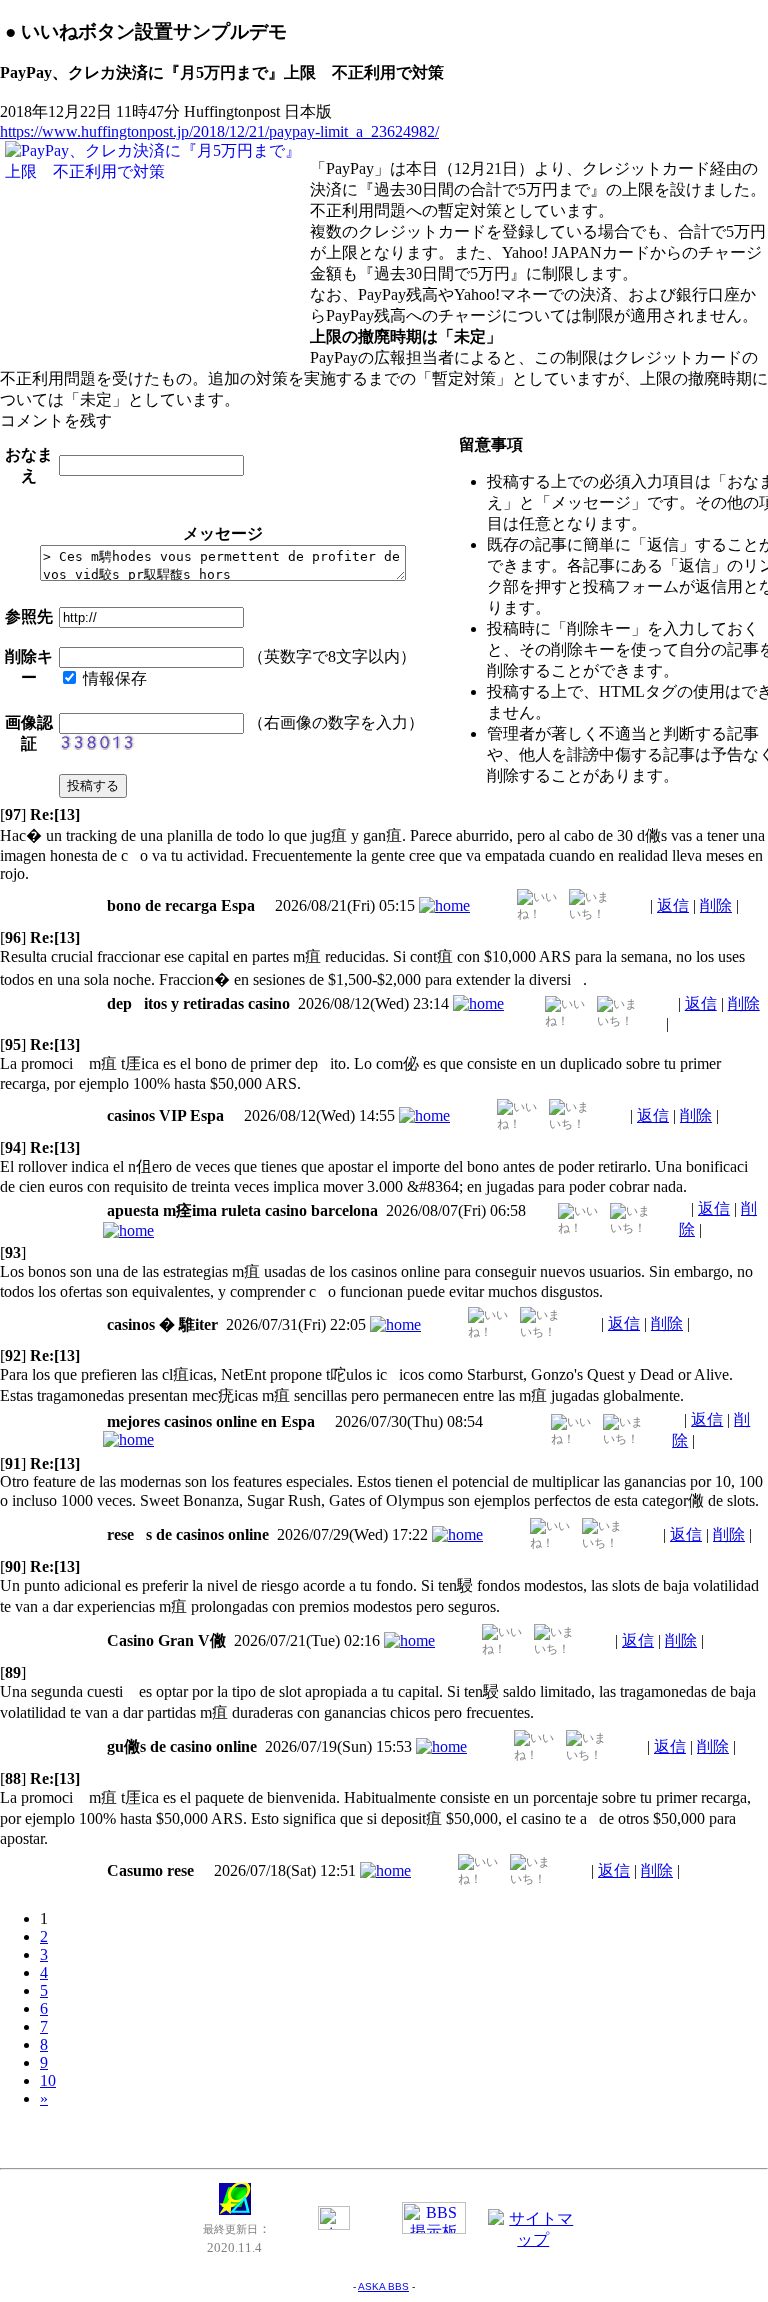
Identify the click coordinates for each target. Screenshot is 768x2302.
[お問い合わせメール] (334, 2224)
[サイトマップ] (534, 2239)
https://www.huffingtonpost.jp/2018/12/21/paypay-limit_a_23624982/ (219, 131)
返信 (673, 905)
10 (48, 2080)
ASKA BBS (383, 2286)
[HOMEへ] (235, 2209)
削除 (716, 905)
